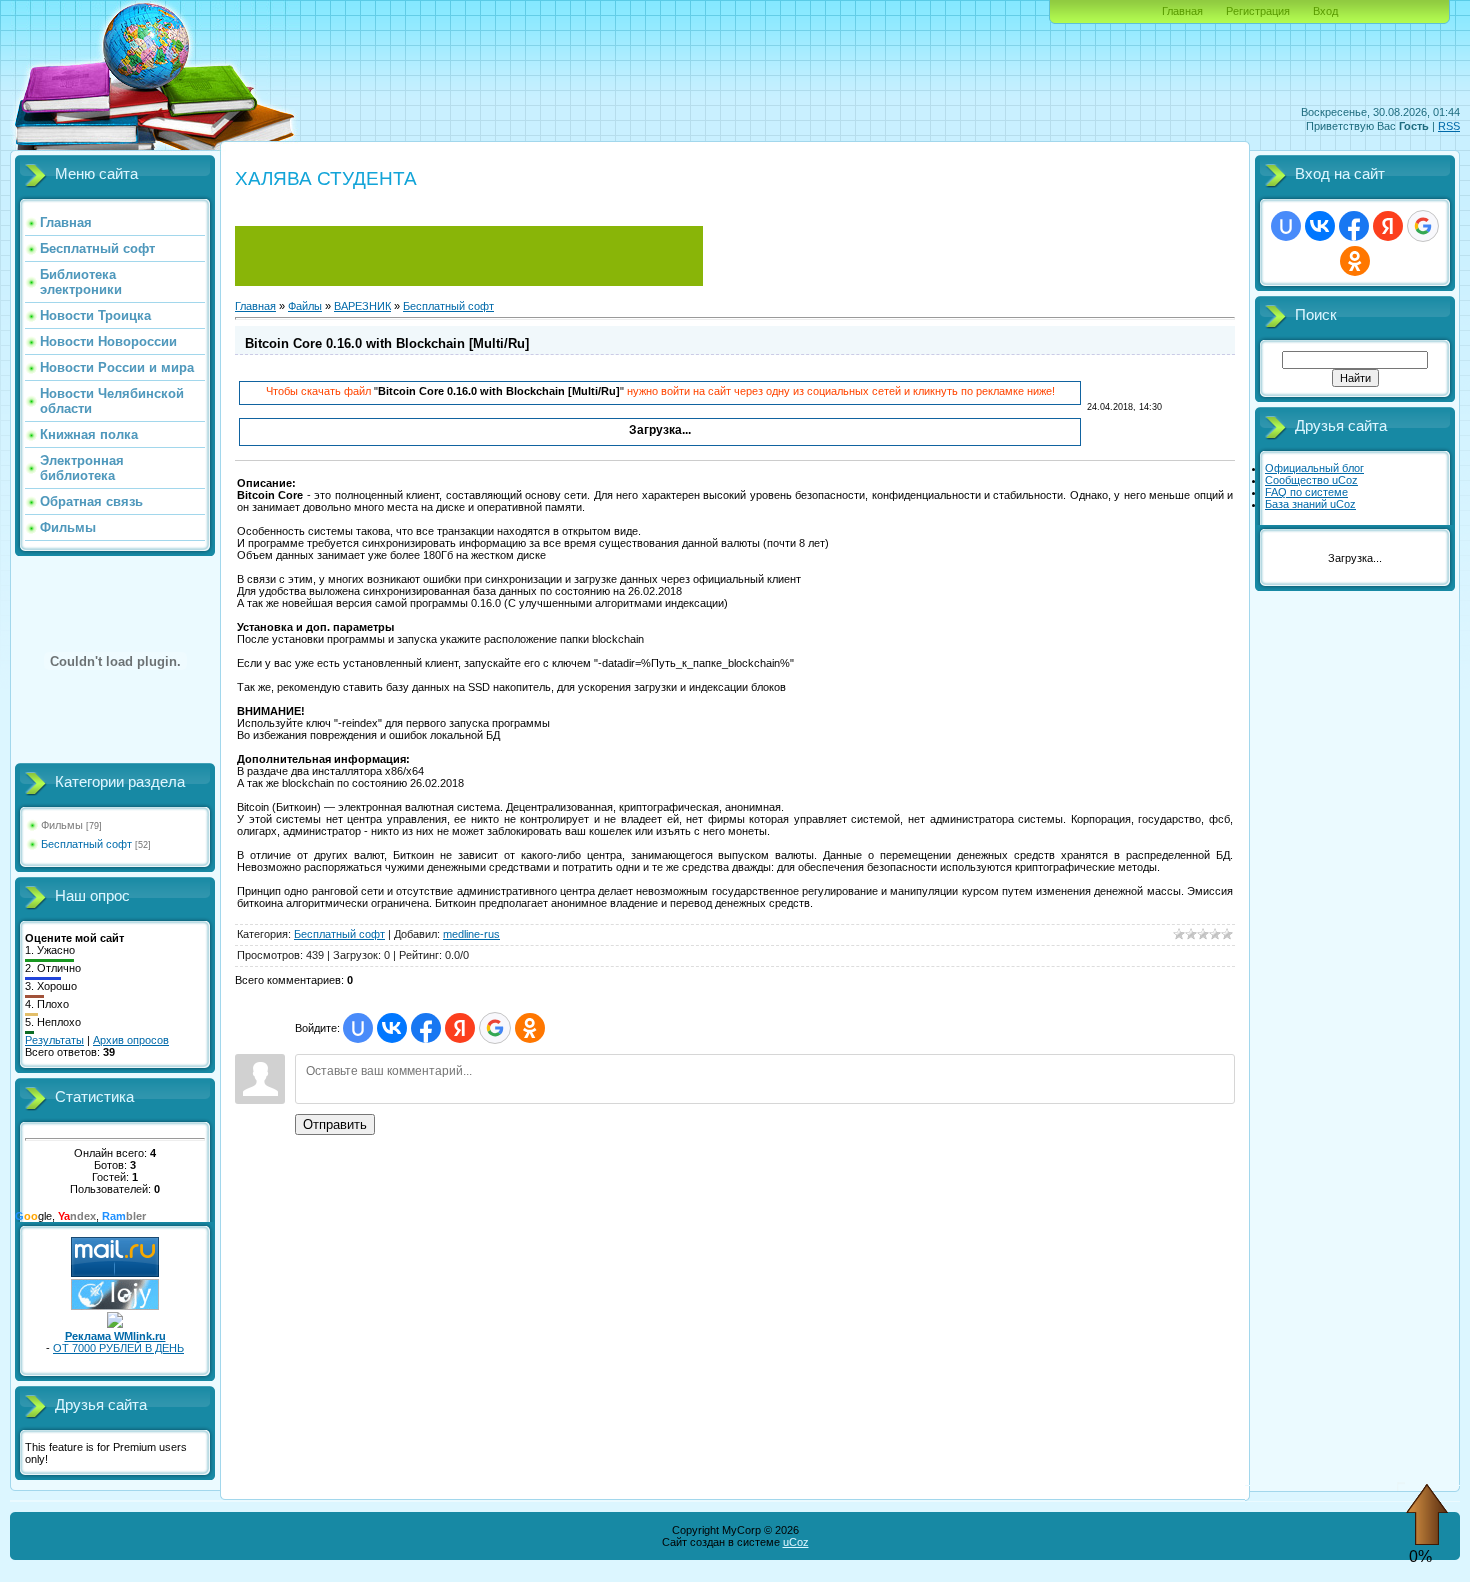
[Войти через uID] (358, 1028)
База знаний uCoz (1310, 504)
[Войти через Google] (495, 1028)
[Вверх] (1427, 1542)
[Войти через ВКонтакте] (392, 1028)
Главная (1182, 11)
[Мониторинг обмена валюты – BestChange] (469, 282)
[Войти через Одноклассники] (530, 1028)
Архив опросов (131, 1040)
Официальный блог (1314, 468)
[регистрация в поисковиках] (115, 1306)
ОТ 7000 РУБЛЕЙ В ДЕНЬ (118, 1348)
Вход (1325, 11)
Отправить (335, 1124)
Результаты (54, 1040)
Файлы (305, 306)
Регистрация (1258, 11)
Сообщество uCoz (1311, 480)
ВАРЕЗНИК (362, 306)
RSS (1449, 126)
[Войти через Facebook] (426, 1028)
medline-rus (471, 934)
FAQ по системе (1306, 492)
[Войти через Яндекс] (460, 1028)
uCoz (796, 1542)
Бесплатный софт (86, 844)
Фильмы (62, 825)
